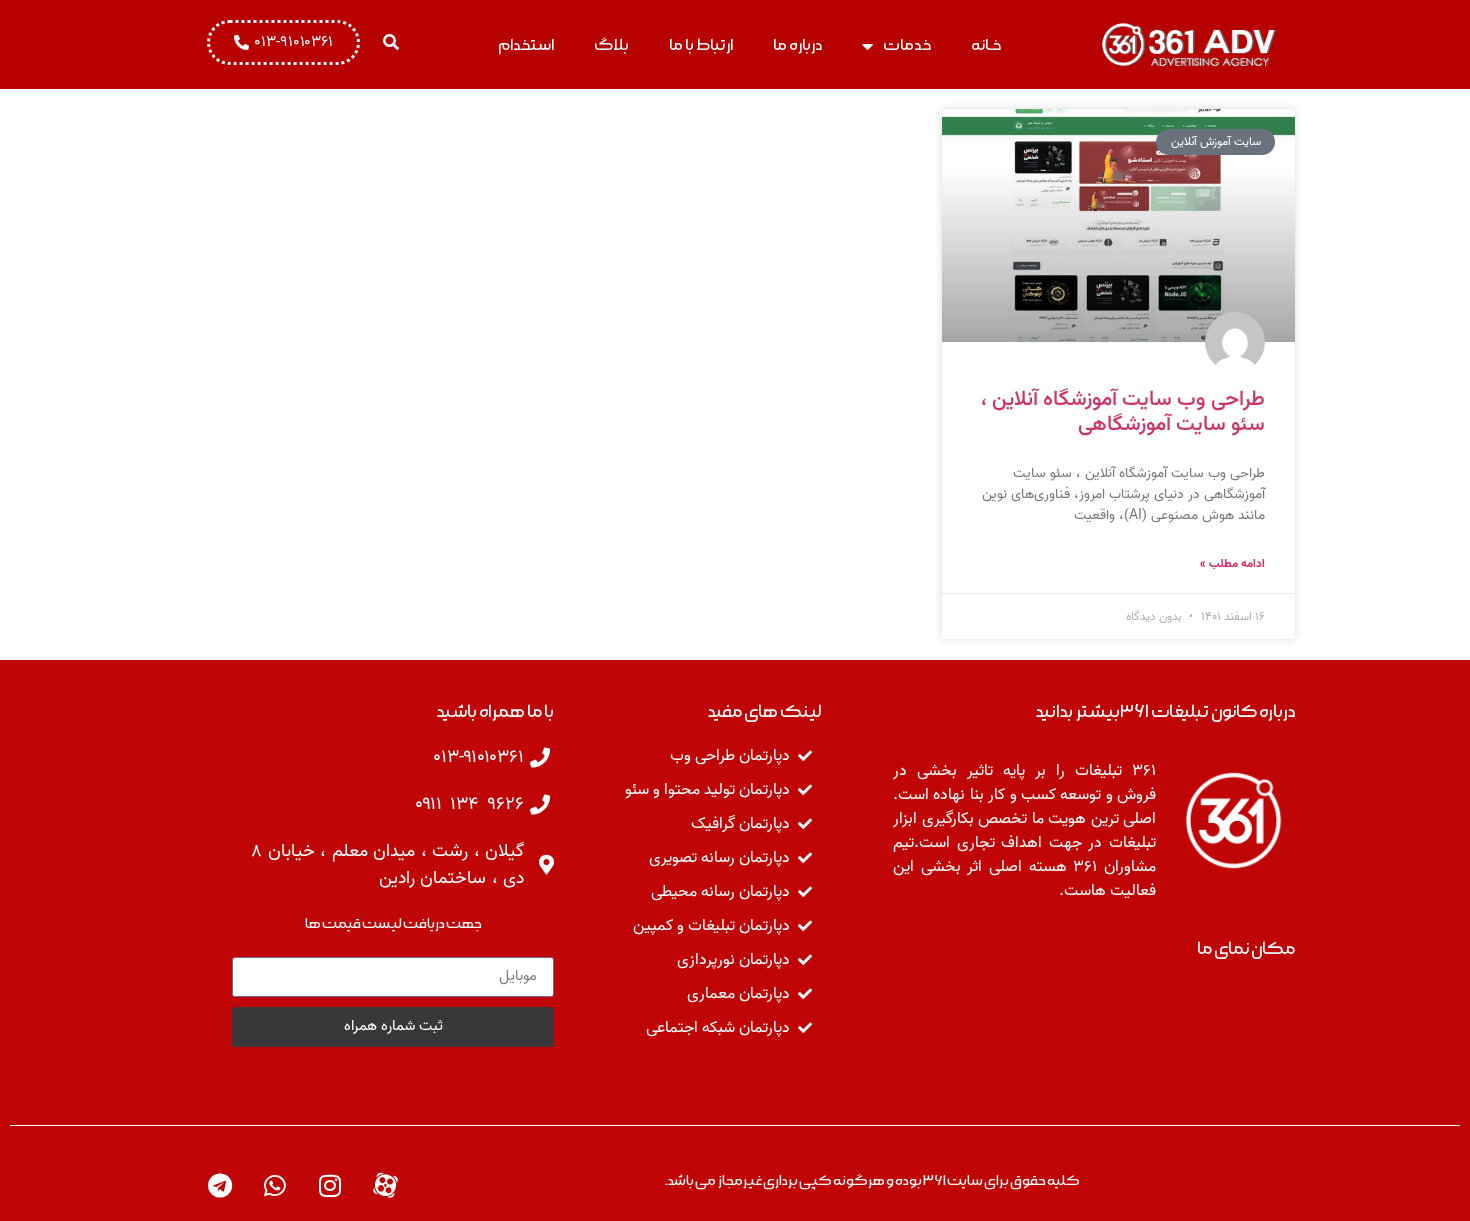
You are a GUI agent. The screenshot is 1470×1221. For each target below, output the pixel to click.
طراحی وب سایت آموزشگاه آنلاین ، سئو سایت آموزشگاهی (1123, 412)
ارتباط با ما (701, 45)
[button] (391, 42)
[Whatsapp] (275, 1186)
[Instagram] (330, 1186)
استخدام (526, 45)
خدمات (907, 45)
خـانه (986, 45)
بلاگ (611, 45)
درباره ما (797, 45)
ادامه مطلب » (1232, 564)
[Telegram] (220, 1186)
